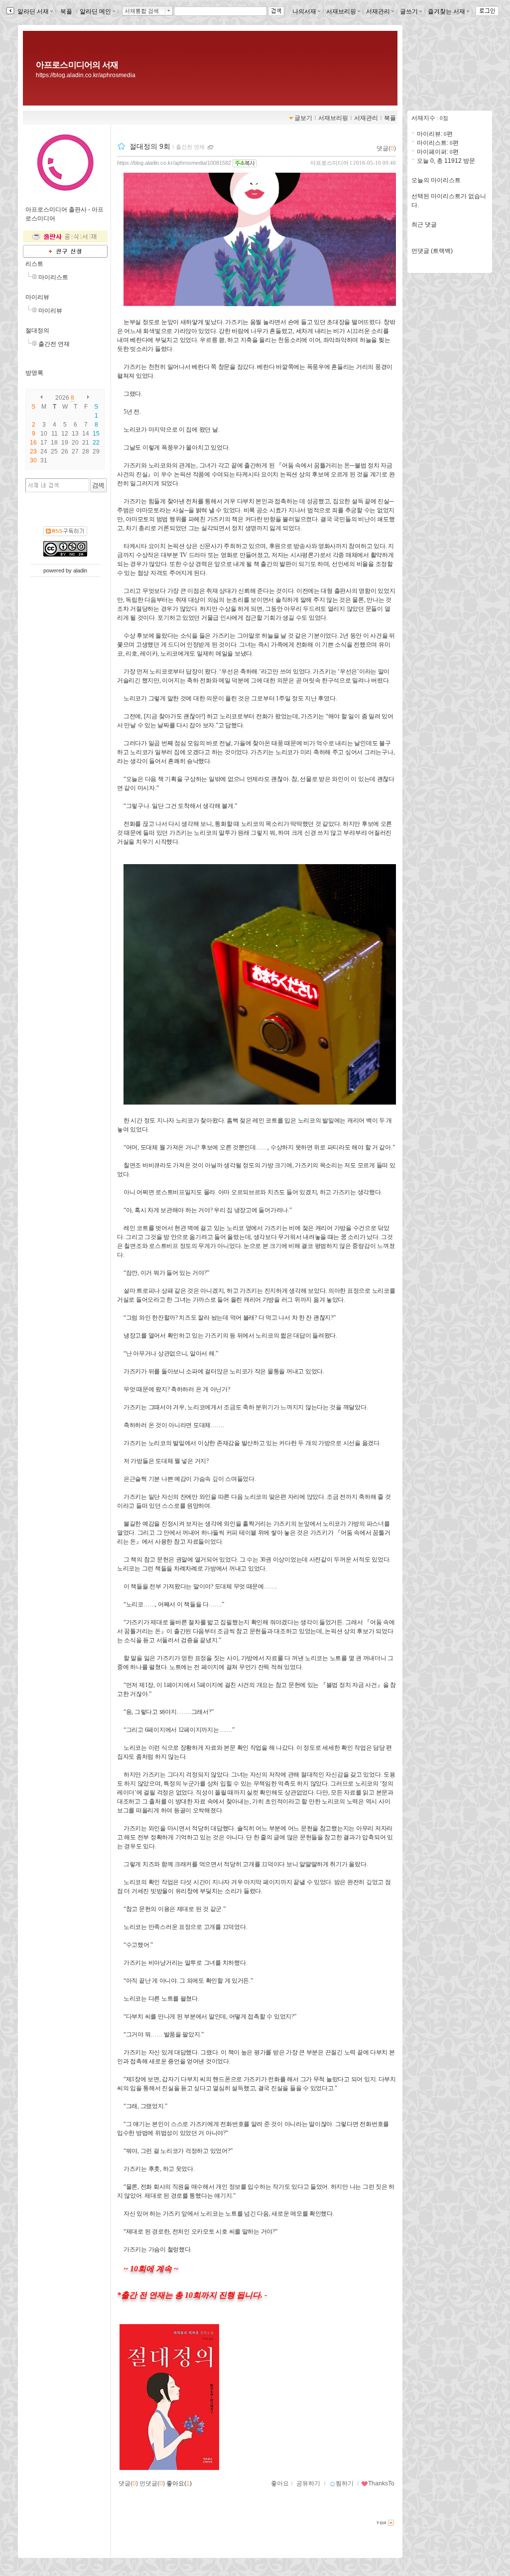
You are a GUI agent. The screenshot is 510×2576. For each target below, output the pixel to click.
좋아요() (179, 2483)
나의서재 (304, 11)
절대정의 (37, 331)
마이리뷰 (37, 297)
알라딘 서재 (32, 11)
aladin (80, 570)
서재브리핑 (341, 11)
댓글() (386, 148)
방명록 (34, 373)
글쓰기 (409, 11)
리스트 (34, 264)
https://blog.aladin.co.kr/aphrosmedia (86, 75)
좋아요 (280, 2483)
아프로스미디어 (329, 163)
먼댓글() (152, 2483)
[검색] (98, 485)
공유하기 (308, 2483)
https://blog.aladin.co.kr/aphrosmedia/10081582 (174, 163)
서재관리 (378, 11)
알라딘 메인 (95, 11)
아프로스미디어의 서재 (77, 65)
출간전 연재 (54, 344)
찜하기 (345, 2483)
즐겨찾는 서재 (446, 11)
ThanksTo (381, 2483)
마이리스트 (53, 277)
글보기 (303, 118)
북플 (66, 11)
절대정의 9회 (150, 146)
